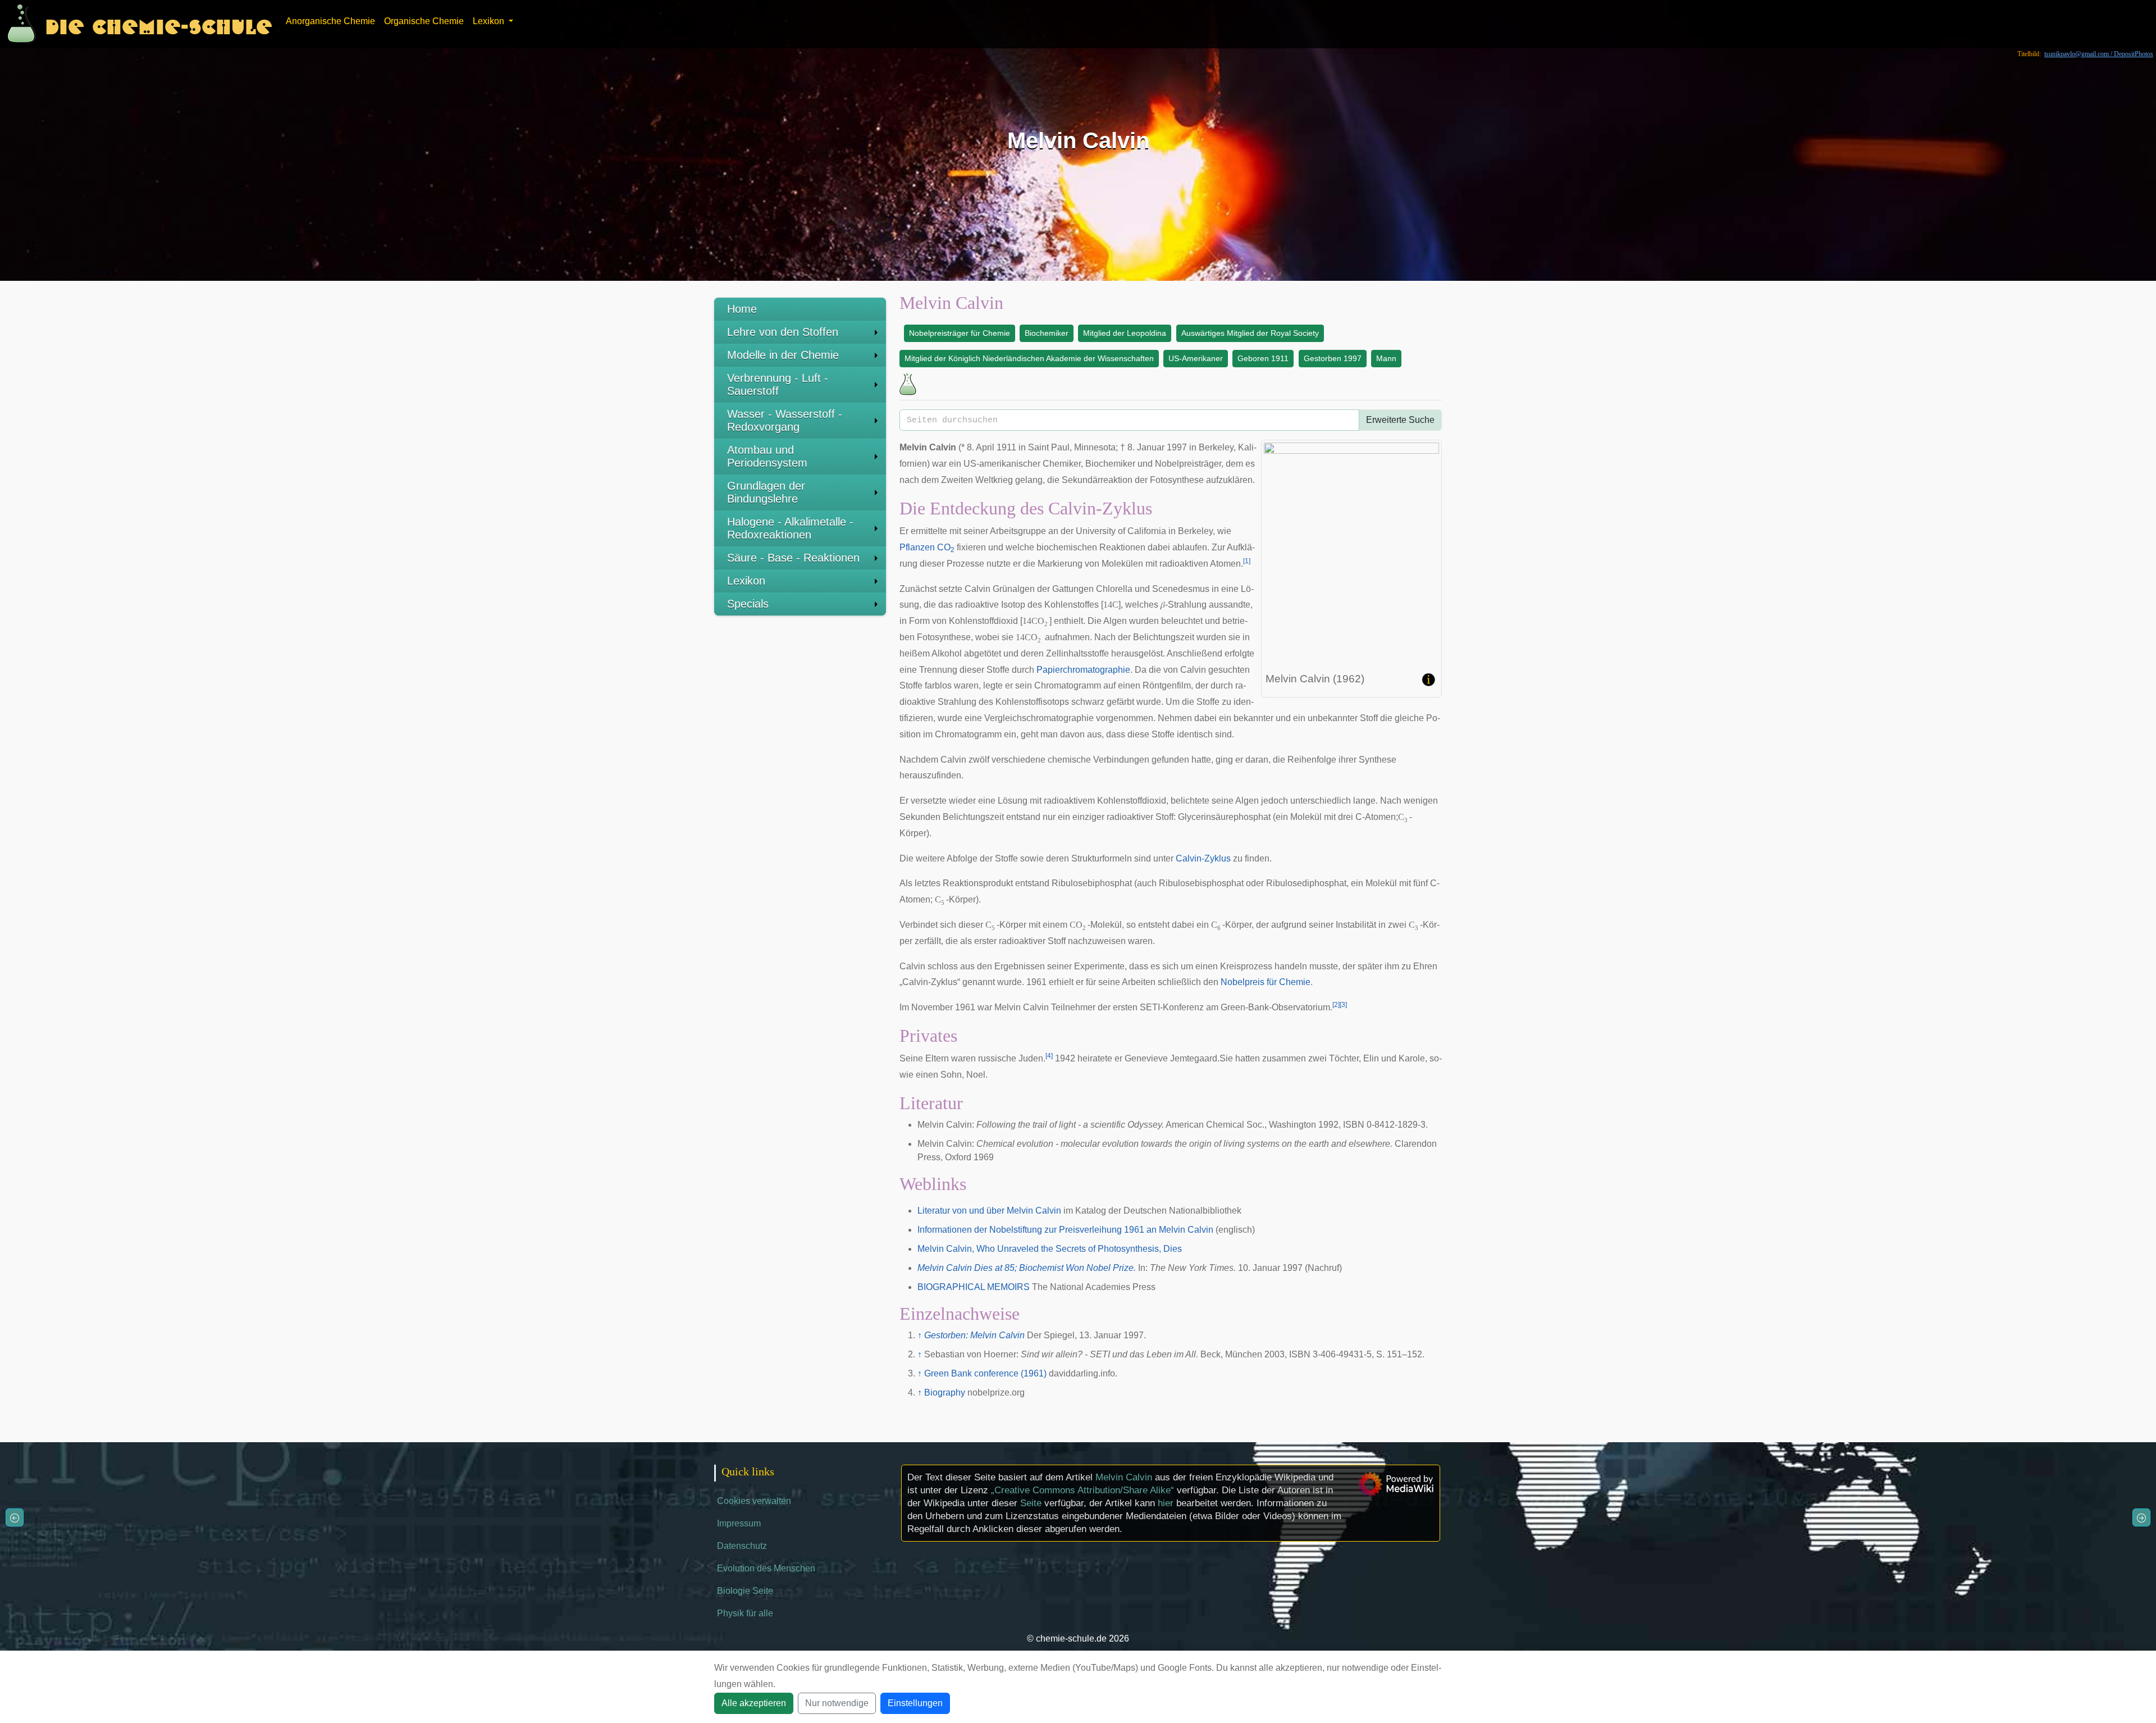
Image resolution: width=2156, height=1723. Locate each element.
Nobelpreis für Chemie (1266, 982)
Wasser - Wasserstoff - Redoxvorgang (785, 420)
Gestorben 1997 (1333, 358)
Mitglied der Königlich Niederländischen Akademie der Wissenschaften (1029, 358)
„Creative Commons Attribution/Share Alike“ (1082, 1490)
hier (1166, 1503)
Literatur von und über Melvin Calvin (989, 1211)
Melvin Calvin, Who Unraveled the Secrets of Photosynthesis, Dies (1050, 1249)
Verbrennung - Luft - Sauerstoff (778, 384)
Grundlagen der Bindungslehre (766, 492)
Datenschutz (742, 1546)
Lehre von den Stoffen (783, 332)
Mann (1386, 358)
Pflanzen (917, 547)
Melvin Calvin (1124, 1477)
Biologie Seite (745, 1591)
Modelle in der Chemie (783, 355)
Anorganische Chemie (330, 21)
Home (742, 309)
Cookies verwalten (754, 1501)
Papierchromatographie (1083, 670)
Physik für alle (745, 1613)
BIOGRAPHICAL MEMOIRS (974, 1287)
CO (946, 547)
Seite (1031, 1503)
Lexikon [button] (490, 21)
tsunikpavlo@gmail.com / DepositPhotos (2099, 54)
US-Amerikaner (1196, 358)
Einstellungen (915, 1703)
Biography (945, 1392)
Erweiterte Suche (1400, 420)
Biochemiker (1047, 333)
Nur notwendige (837, 1703)
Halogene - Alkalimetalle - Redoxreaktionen (790, 528)
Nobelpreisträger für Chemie (960, 333)
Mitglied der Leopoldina (1125, 333)
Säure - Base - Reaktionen (793, 558)
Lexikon (746, 581)
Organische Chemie (424, 21)
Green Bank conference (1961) (985, 1373)
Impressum (739, 1523)
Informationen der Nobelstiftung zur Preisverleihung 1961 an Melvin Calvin (1065, 1230)
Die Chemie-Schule (159, 24)
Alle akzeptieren (754, 1703)
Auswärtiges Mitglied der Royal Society (1250, 333)
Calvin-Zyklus (1203, 858)
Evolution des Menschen (766, 1568)
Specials (748, 604)
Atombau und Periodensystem (767, 456)
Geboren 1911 (1263, 358)
